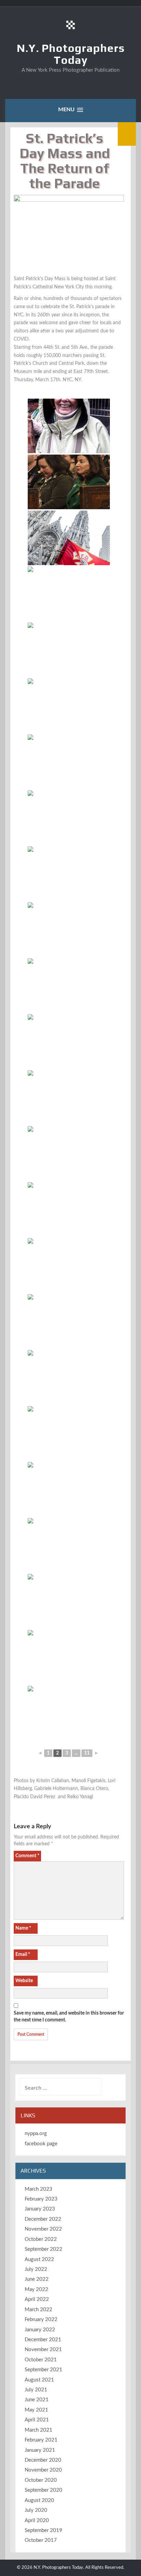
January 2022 (40, 2330)
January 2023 (40, 2209)
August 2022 (39, 2259)
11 (87, 1753)
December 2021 (43, 2340)
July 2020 (36, 2510)
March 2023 (39, 2189)
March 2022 (39, 2310)
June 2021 (37, 2400)
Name (23, 1928)
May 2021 (36, 2410)
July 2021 (36, 2390)
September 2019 (43, 2530)
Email (23, 1955)
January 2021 (40, 2450)
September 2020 (43, 2490)
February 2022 (41, 2320)
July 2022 (36, 2269)
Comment (27, 1856)
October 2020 (41, 2480)
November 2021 (43, 2350)
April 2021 (37, 2420)
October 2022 (41, 2239)
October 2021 (41, 2360)
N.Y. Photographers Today (71, 54)
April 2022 (37, 2299)
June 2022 (37, 2279)
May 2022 (36, 2289)
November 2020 (43, 2470)
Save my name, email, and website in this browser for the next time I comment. (69, 2017)
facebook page (41, 2144)
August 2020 (39, 2500)
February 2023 (41, 2199)
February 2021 (41, 2440)
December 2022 (43, 2219)
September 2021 (43, 2370)
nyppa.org (36, 2134)
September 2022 (43, 2249)
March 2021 (39, 2430)
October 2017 (41, 2540)
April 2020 (37, 2521)
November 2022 (43, 2229)
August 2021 (39, 2380)
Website (24, 1981)
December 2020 (43, 2460)
